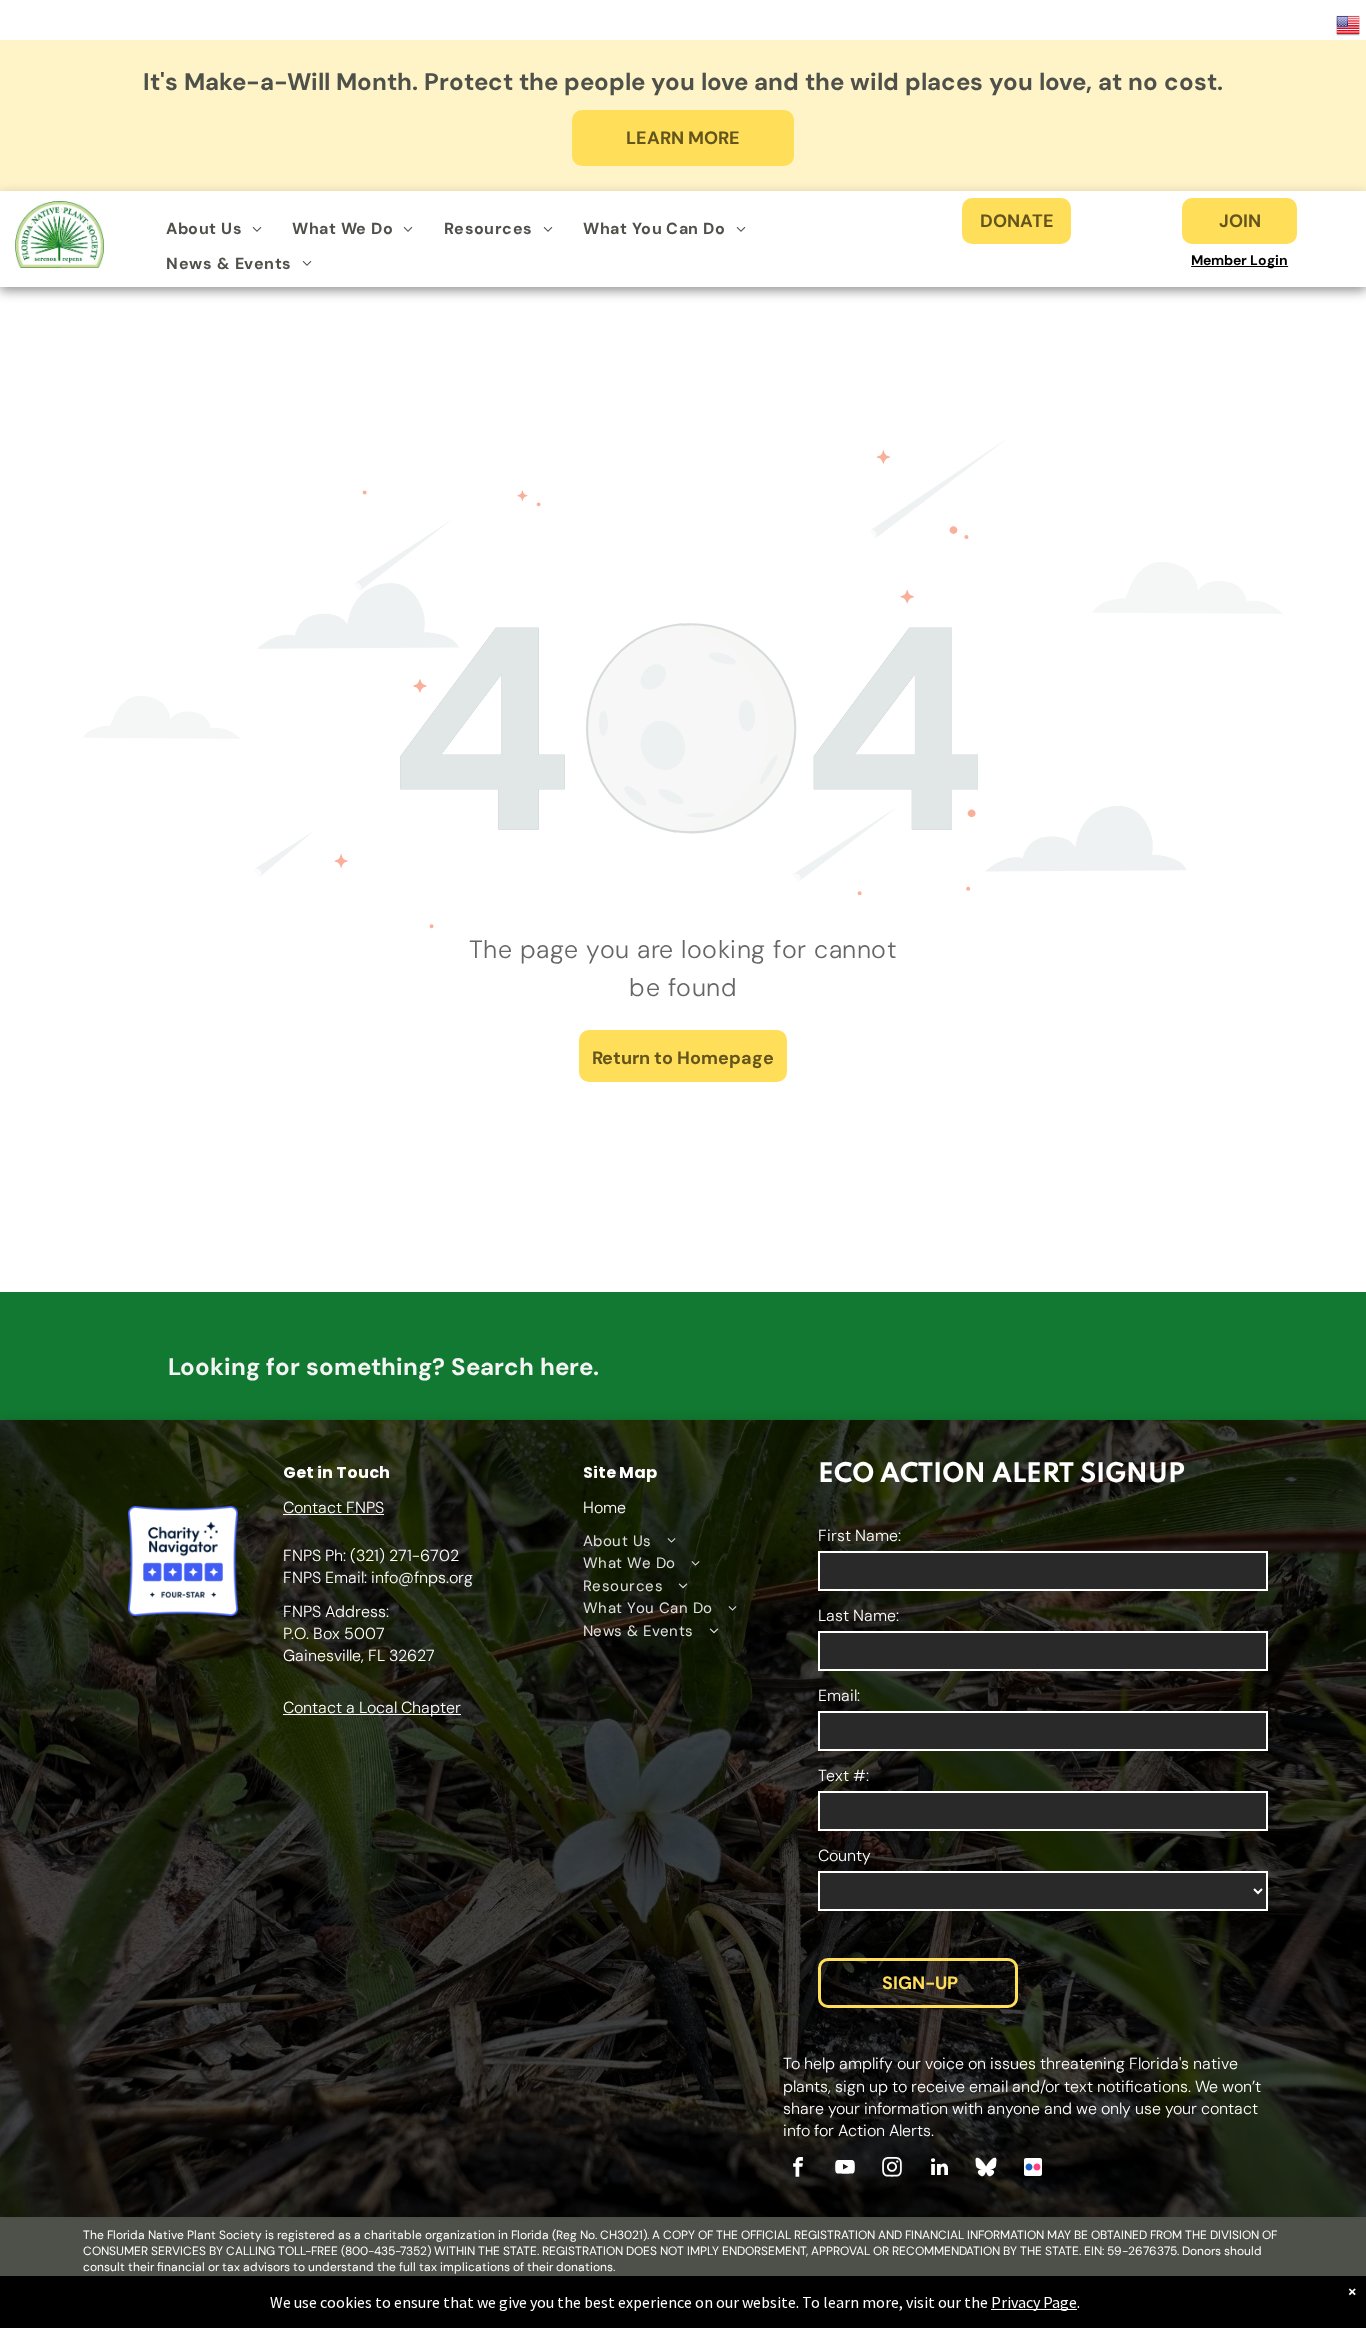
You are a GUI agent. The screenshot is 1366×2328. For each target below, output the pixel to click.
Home (604, 1507)
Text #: (843, 1775)
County (844, 1855)
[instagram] (892, 2169)
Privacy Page (1034, 2302)
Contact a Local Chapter (372, 1707)
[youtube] (845, 2169)
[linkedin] (939, 2169)
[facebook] (798, 2169)
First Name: (859, 1535)
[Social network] (986, 2169)
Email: (839, 1695)
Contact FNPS (333, 1507)
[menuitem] (214, 229)
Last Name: (858, 1615)
